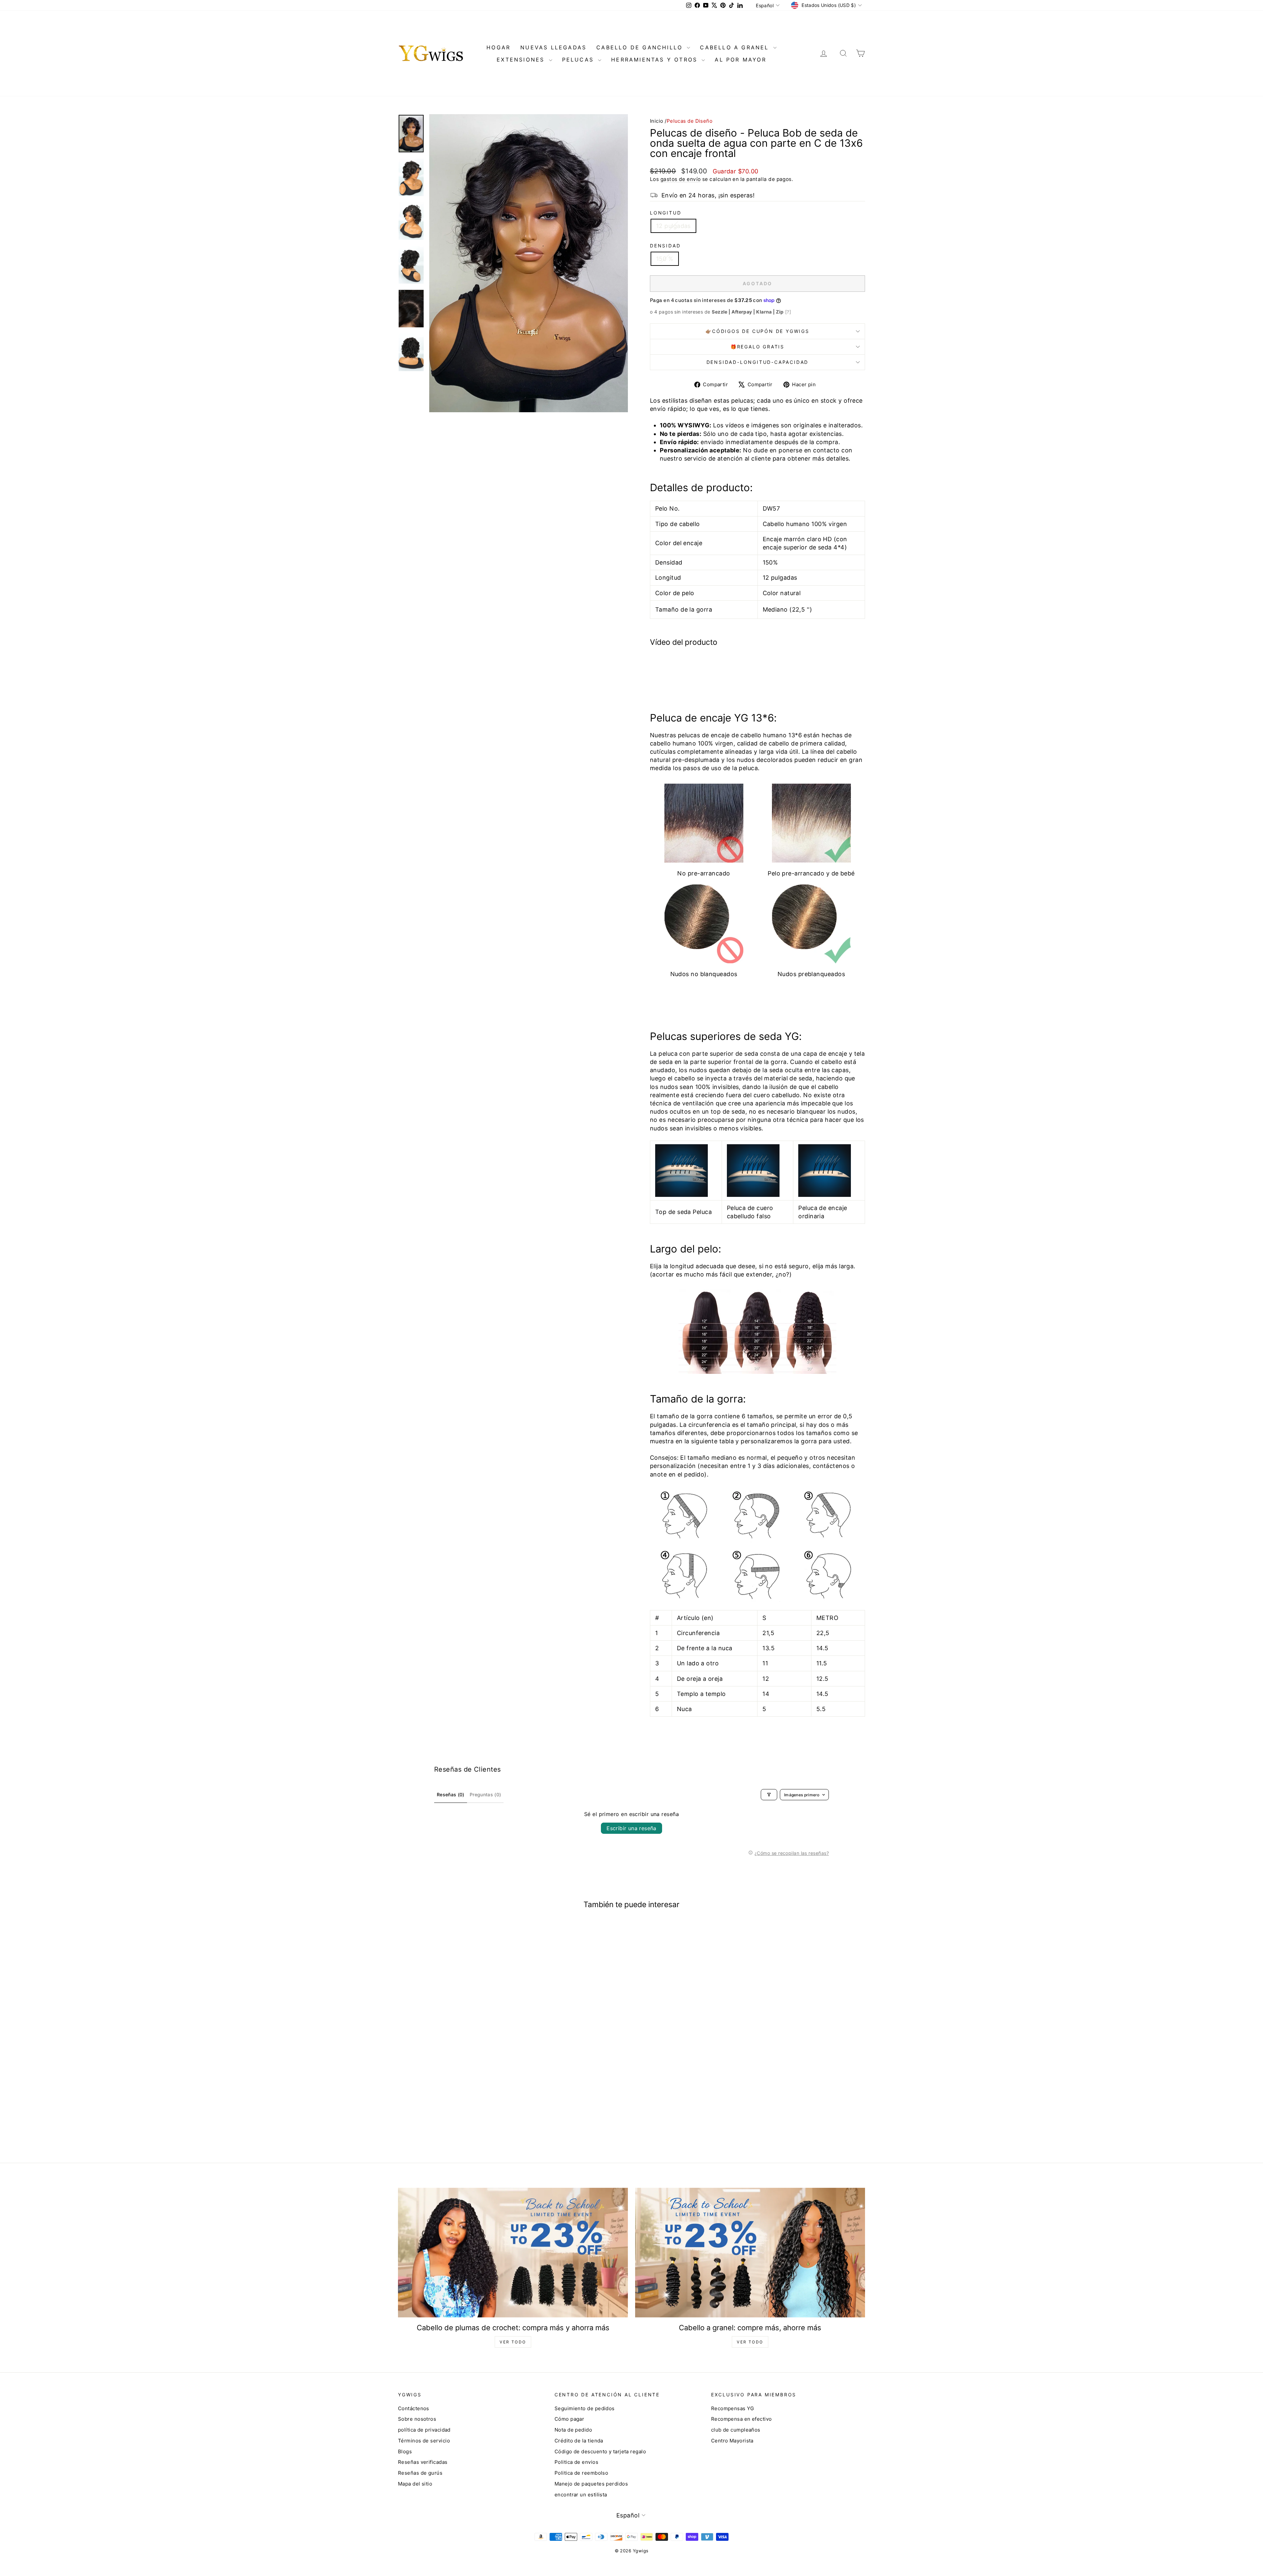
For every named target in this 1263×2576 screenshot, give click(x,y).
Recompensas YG (732, 2408)
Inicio (657, 121)
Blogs (405, 2451)
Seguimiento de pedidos (585, 2408)
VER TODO (513, 2342)
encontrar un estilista (581, 2495)
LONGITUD (666, 213)
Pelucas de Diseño (690, 121)
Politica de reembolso (581, 2473)
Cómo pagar (570, 2419)
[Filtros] (769, 1795)
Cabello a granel (736, 47)
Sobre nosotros (417, 2419)
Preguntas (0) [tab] (485, 1794)
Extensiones (522, 60)
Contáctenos (414, 2408)
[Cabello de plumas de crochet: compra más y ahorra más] (513, 2252)
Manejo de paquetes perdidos (591, 2484)
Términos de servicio (424, 2441)
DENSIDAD (665, 246)
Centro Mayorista (732, 2441)
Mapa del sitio (415, 2484)
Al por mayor (740, 60)
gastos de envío (681, 179)
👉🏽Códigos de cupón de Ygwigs (757, 331)
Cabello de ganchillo (641, 47)
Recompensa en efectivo (742, 2419)
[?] (788, 312)
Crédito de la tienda (579, 2441)
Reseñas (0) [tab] (451, 1794)
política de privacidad (424, 2430)
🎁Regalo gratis (757, 347)
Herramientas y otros (656, 60)
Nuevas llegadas (553, 47)
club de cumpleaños (736, 2430)
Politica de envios (576, 2462)
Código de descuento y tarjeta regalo (600, 2451)
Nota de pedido (573, 2430)
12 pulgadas (673, 226)
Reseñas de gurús (420, 2473)
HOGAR (498, 47)
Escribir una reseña (631, 1828)
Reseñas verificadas (423, 2462)
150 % (665, 259)
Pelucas (579, 60)
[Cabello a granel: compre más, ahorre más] (750, 2252)
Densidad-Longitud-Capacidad (758, 362)
